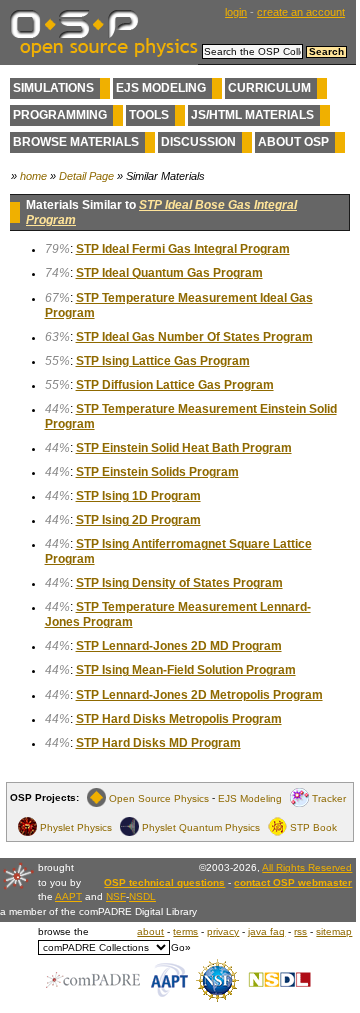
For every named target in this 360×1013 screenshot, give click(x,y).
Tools (149, 115)
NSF (116, 896)
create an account (301, 12)
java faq (266, 931)
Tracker (329, 797)
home (33, 176)
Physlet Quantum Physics (201, 826)
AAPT (68, 896)
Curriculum (269, 88)
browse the (63, 931)
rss (300, 931)
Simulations (53, 88)
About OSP (293, 142)
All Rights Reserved (307, 867)
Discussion (198, 142)
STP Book (313, 826)
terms (185, 931)
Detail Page (86, 176)
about (150, 931)
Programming (60, 115)
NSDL (142, 896)
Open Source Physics (159, 797)
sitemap (334, 931)
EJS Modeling (161, 88)
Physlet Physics (76, 826)
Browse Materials (76, 142)
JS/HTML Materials (252, 115)
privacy (223, 931)
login (236, 12)
